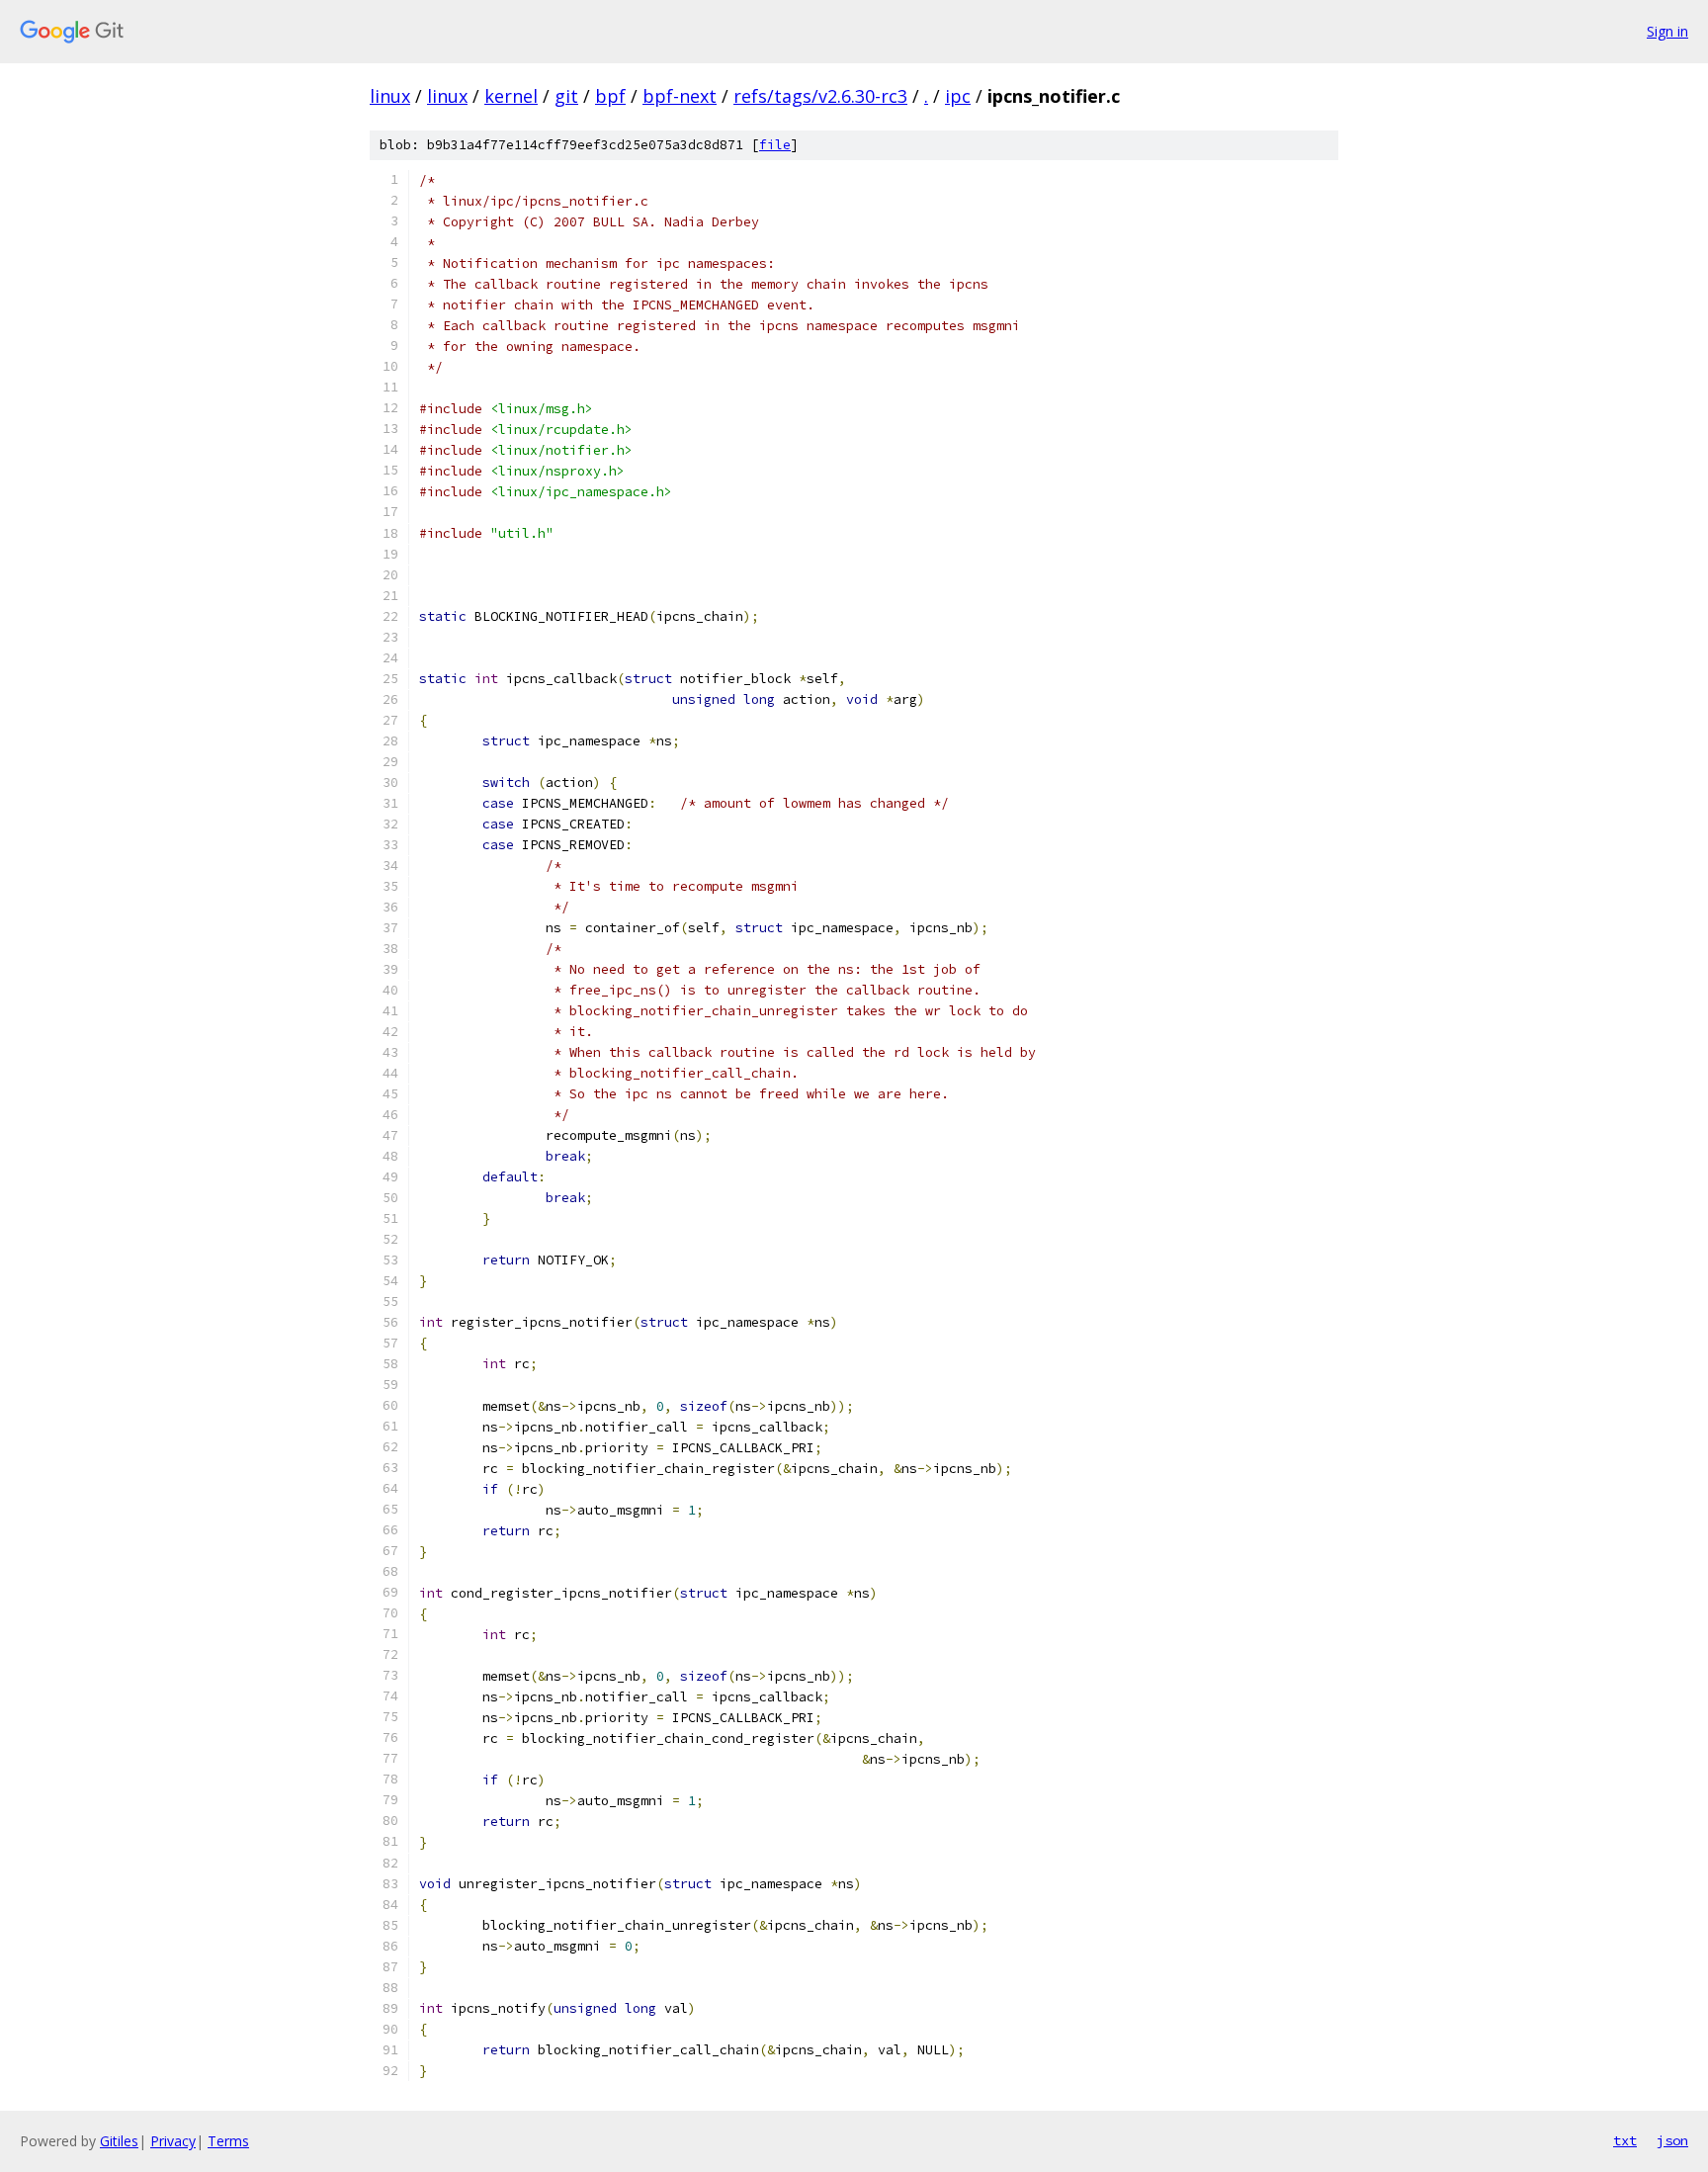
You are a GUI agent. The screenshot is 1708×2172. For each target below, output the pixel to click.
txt (1625, 2140)
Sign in (1667, 31)
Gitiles (119, 2141)
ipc (958, 96)
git (566, 96)
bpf (610, 96)
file (775, 145)
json (1672, 2140)
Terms (228, 2141)
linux (390, 96)
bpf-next (680, 96)
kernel (511, 96)
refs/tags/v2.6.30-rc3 (820, 96)
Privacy (173, 2141)
